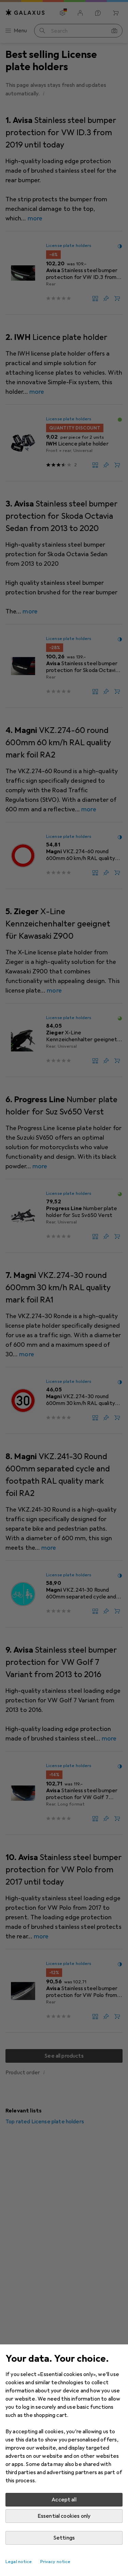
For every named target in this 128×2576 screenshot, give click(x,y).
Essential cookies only (64, 2516)
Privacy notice (55, 2562)
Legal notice (19, 2562)
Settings (64, 2538)
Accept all (64, 2500)
